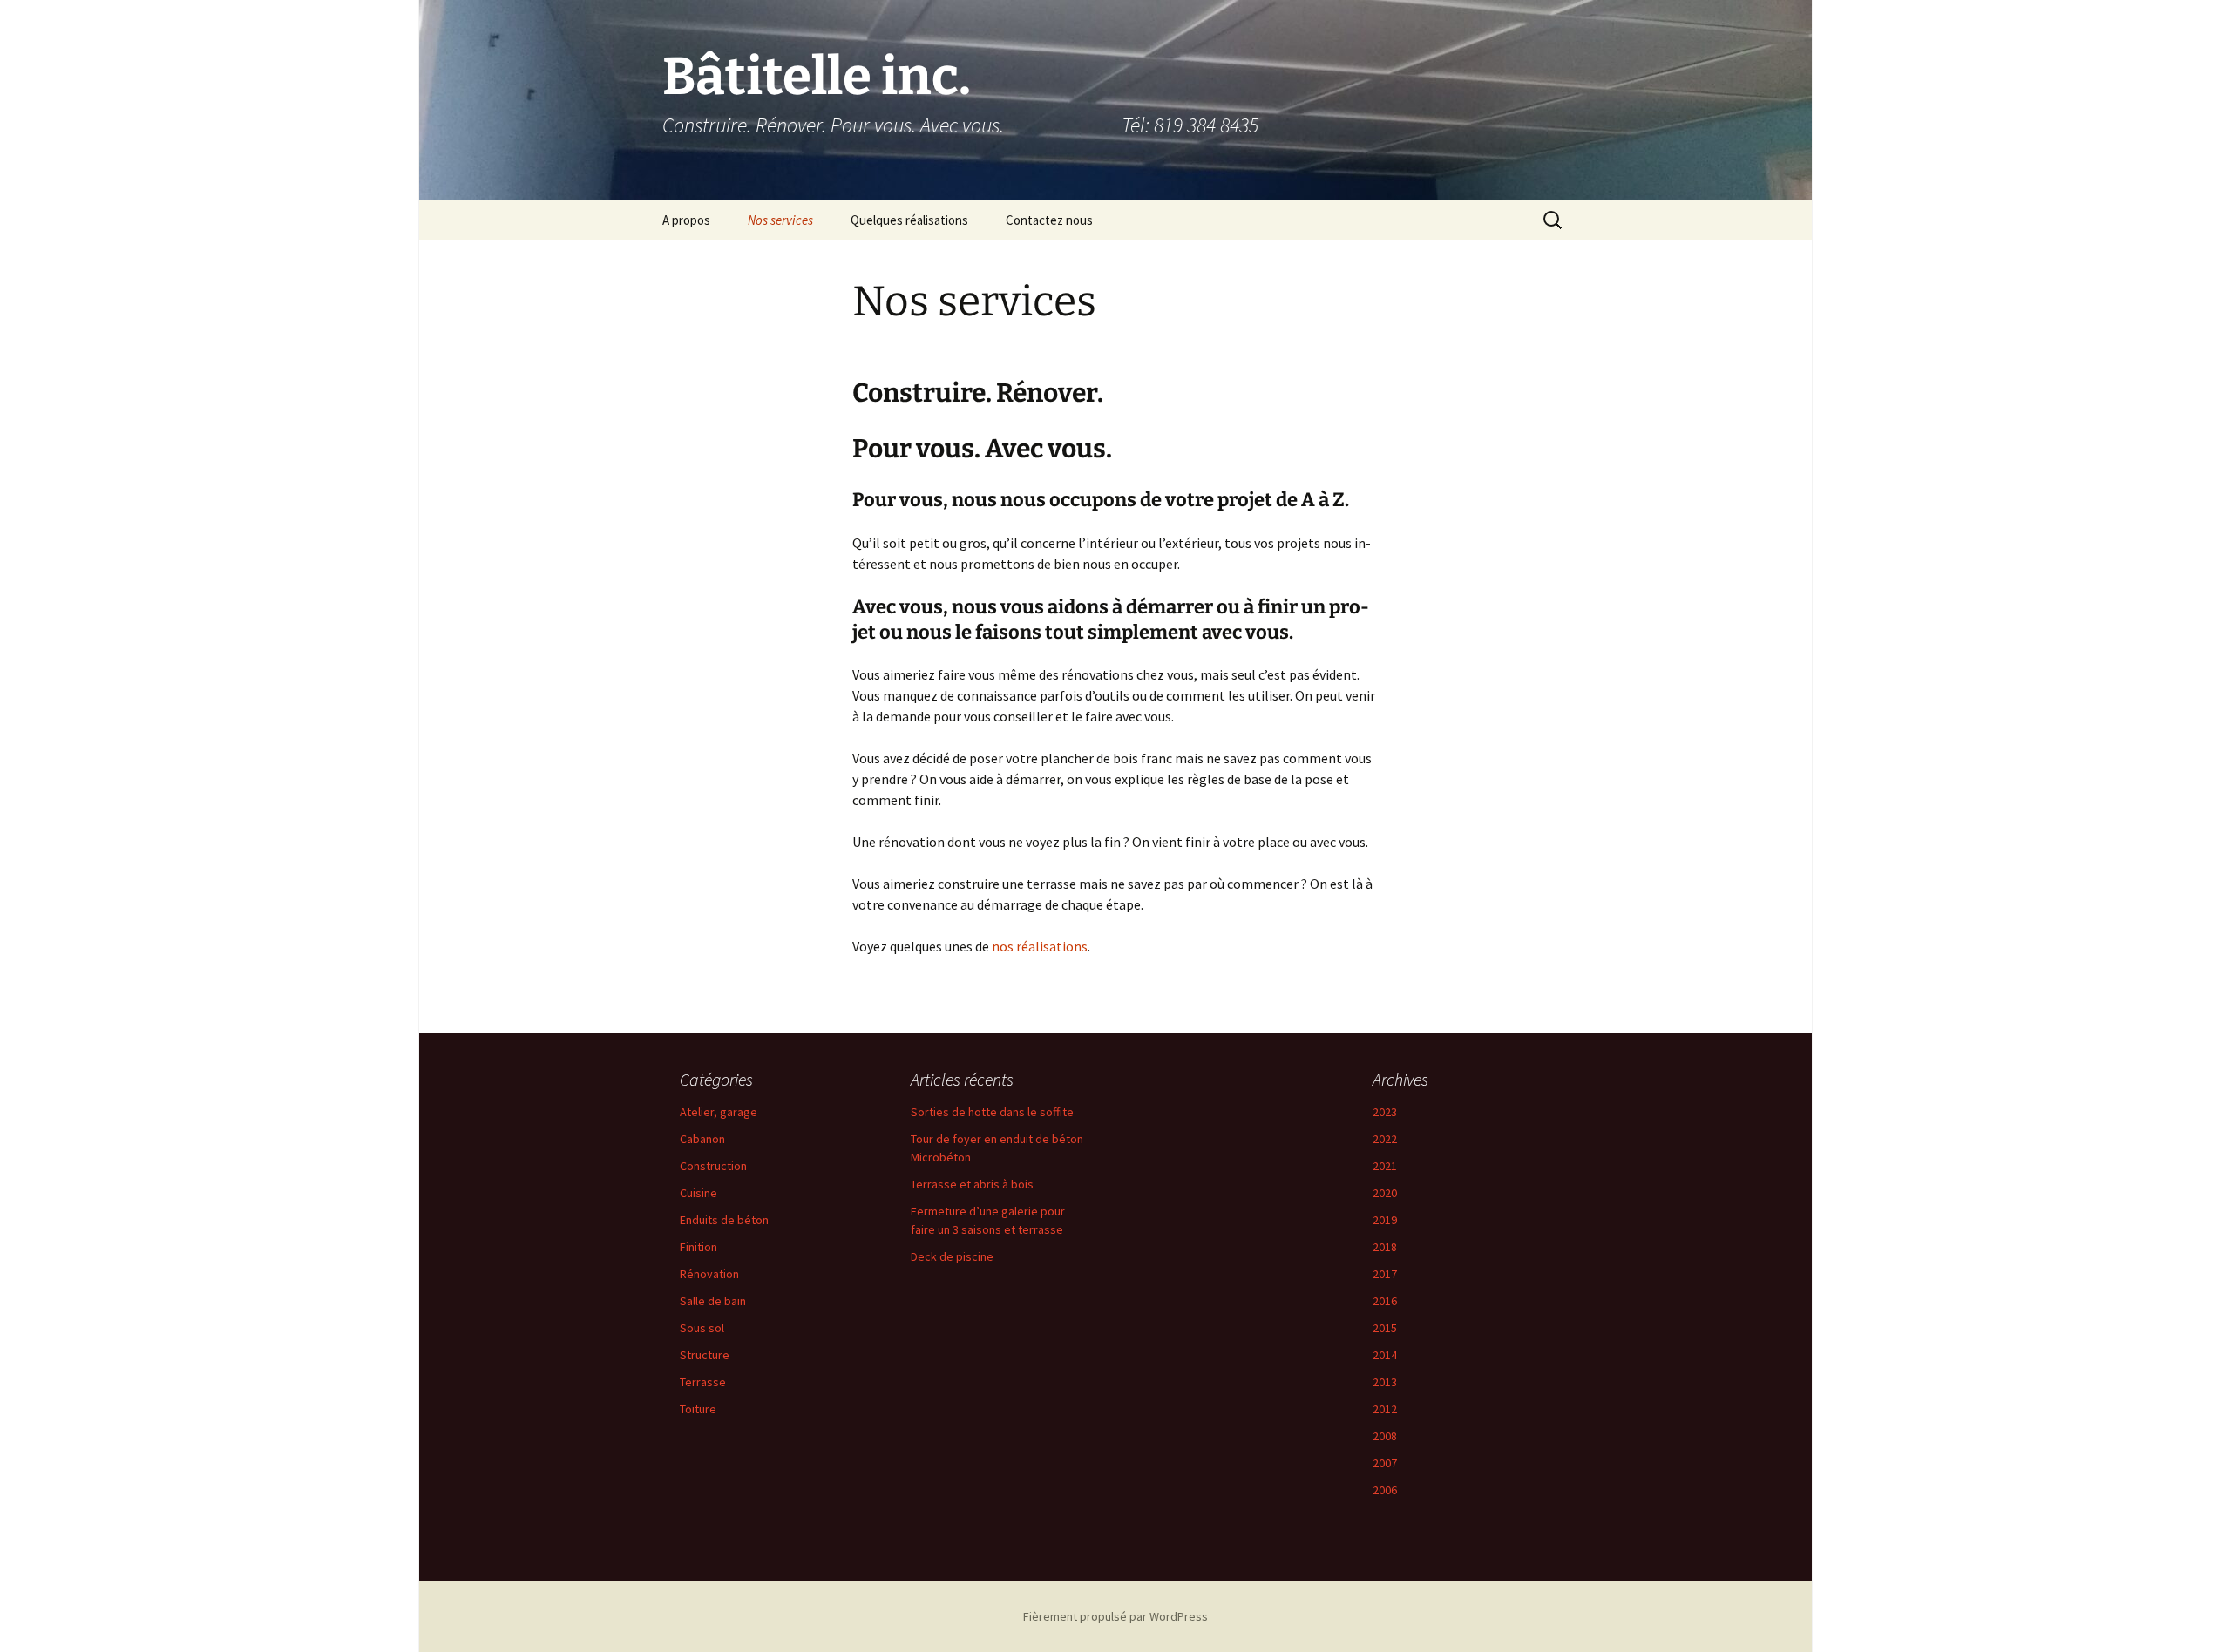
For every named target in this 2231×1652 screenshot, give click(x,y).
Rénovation (709, 1274)
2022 (1385, 1139)
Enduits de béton (724, 1220)
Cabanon (702, 1139)
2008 (1385, 1436)
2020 (1385, 1193)
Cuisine (698, 1193)
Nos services (780, 220)
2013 (1385, 1382)
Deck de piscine (952, 1256)
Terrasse (703, 1382)
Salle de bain (713, 1301)
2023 (1385, 1112)
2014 (1385, 1355)
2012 (1385, 1409)
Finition (698, 1247)
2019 (1385, 1220)
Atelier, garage (719, 1112)
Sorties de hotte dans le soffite (992, 1112)
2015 (1385, 1328)
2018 (1385, 1247)
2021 (1385, 1166)
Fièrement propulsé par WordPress (1115, 1616)
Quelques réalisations (909, 220)
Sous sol (702, 1328)
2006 (1385, 1490)
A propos (686, 220)
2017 (1385, 1274)
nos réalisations (1040, 946)
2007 (1385, 1463)
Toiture (698, 1409)
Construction (713, 1166)
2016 (1385, 1301)
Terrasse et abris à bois (972, 1184)
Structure (705, 1355)
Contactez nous (1049, 220)
